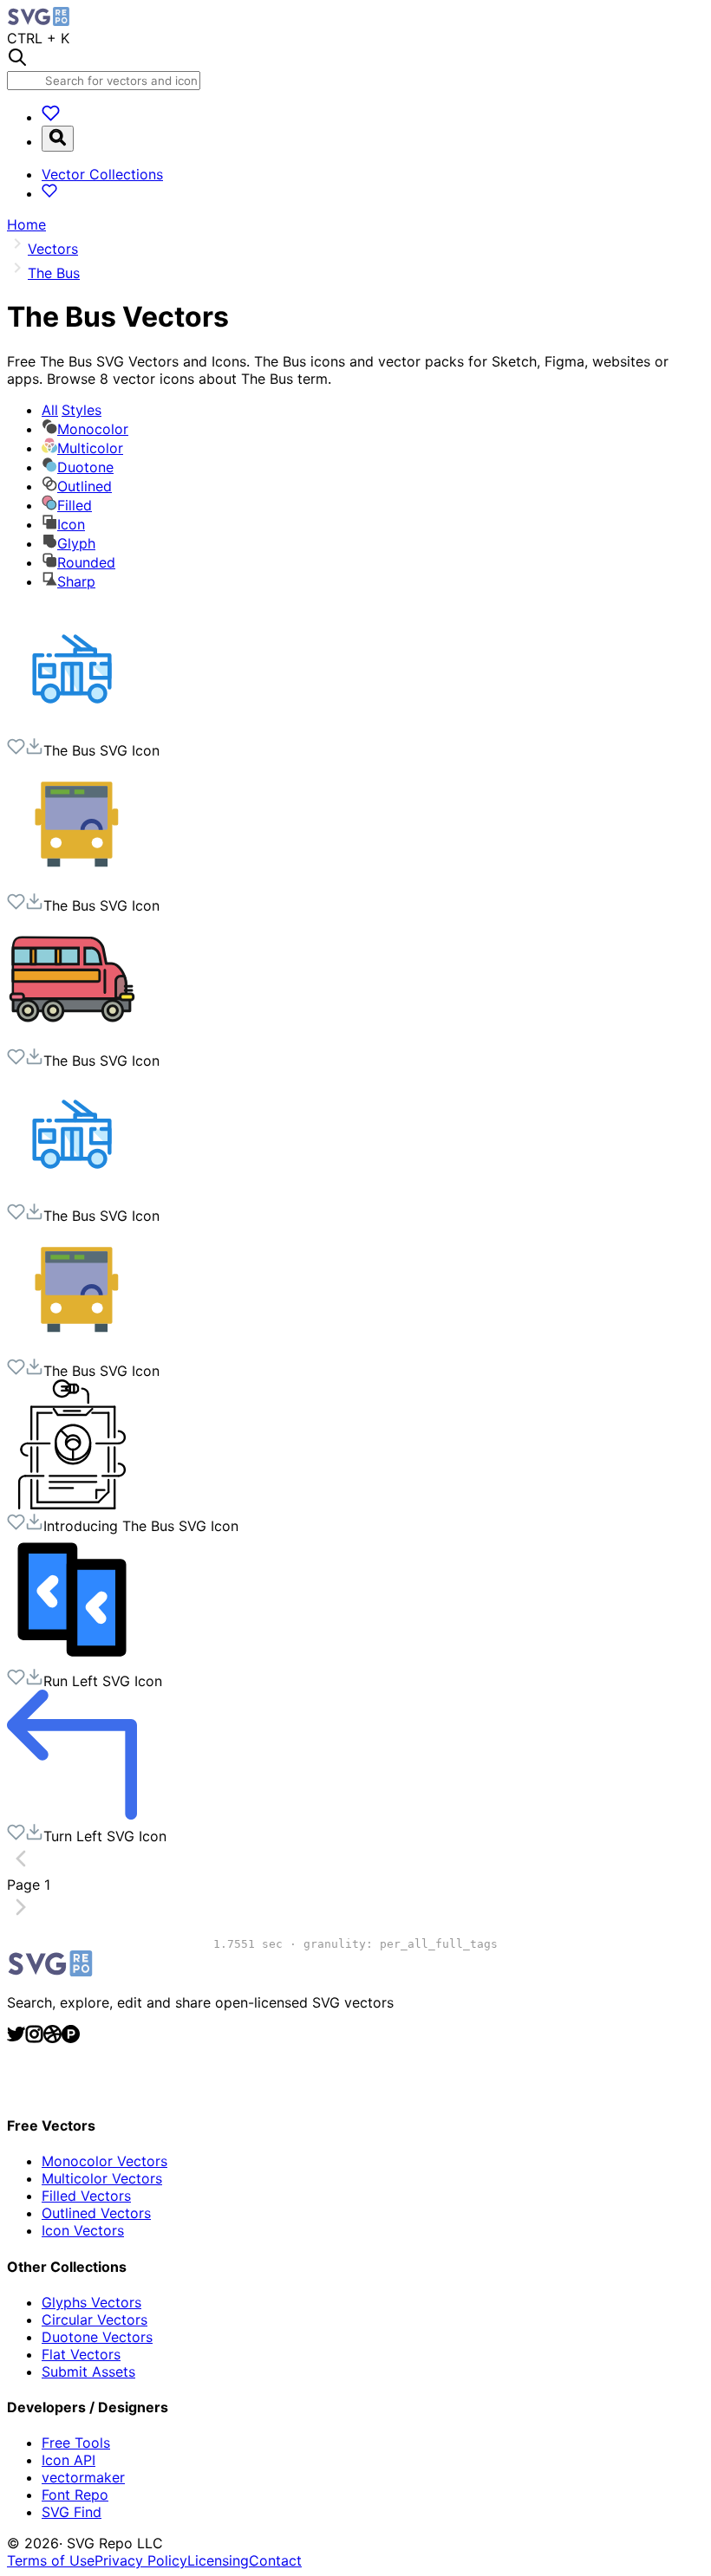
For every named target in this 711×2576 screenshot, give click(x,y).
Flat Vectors (81, 2354)
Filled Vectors (86, 2196)
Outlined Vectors (96, 2213)
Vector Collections (102, 174)
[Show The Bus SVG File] (72, 729)
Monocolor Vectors (104, 2161)
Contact (275, 2560)
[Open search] (58, 139)
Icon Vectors (83, 2230)
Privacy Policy (141, 2560)
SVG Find (72, 2512)
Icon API (68, 2460)
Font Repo (75, 2495)
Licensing (218, 2560)
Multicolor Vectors (102, 2178)
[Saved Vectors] (51, 117)
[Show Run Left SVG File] (72, 1659)
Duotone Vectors (97, 2337)
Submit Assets (88, 2372)
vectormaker (83, 2477)
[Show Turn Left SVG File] (72, 1814)
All (72, 410)
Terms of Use (51, 2560)
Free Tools (76, 2443)
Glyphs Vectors (91, 2302)
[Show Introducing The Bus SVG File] (72, 1504)
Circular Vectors (95, 2320)
